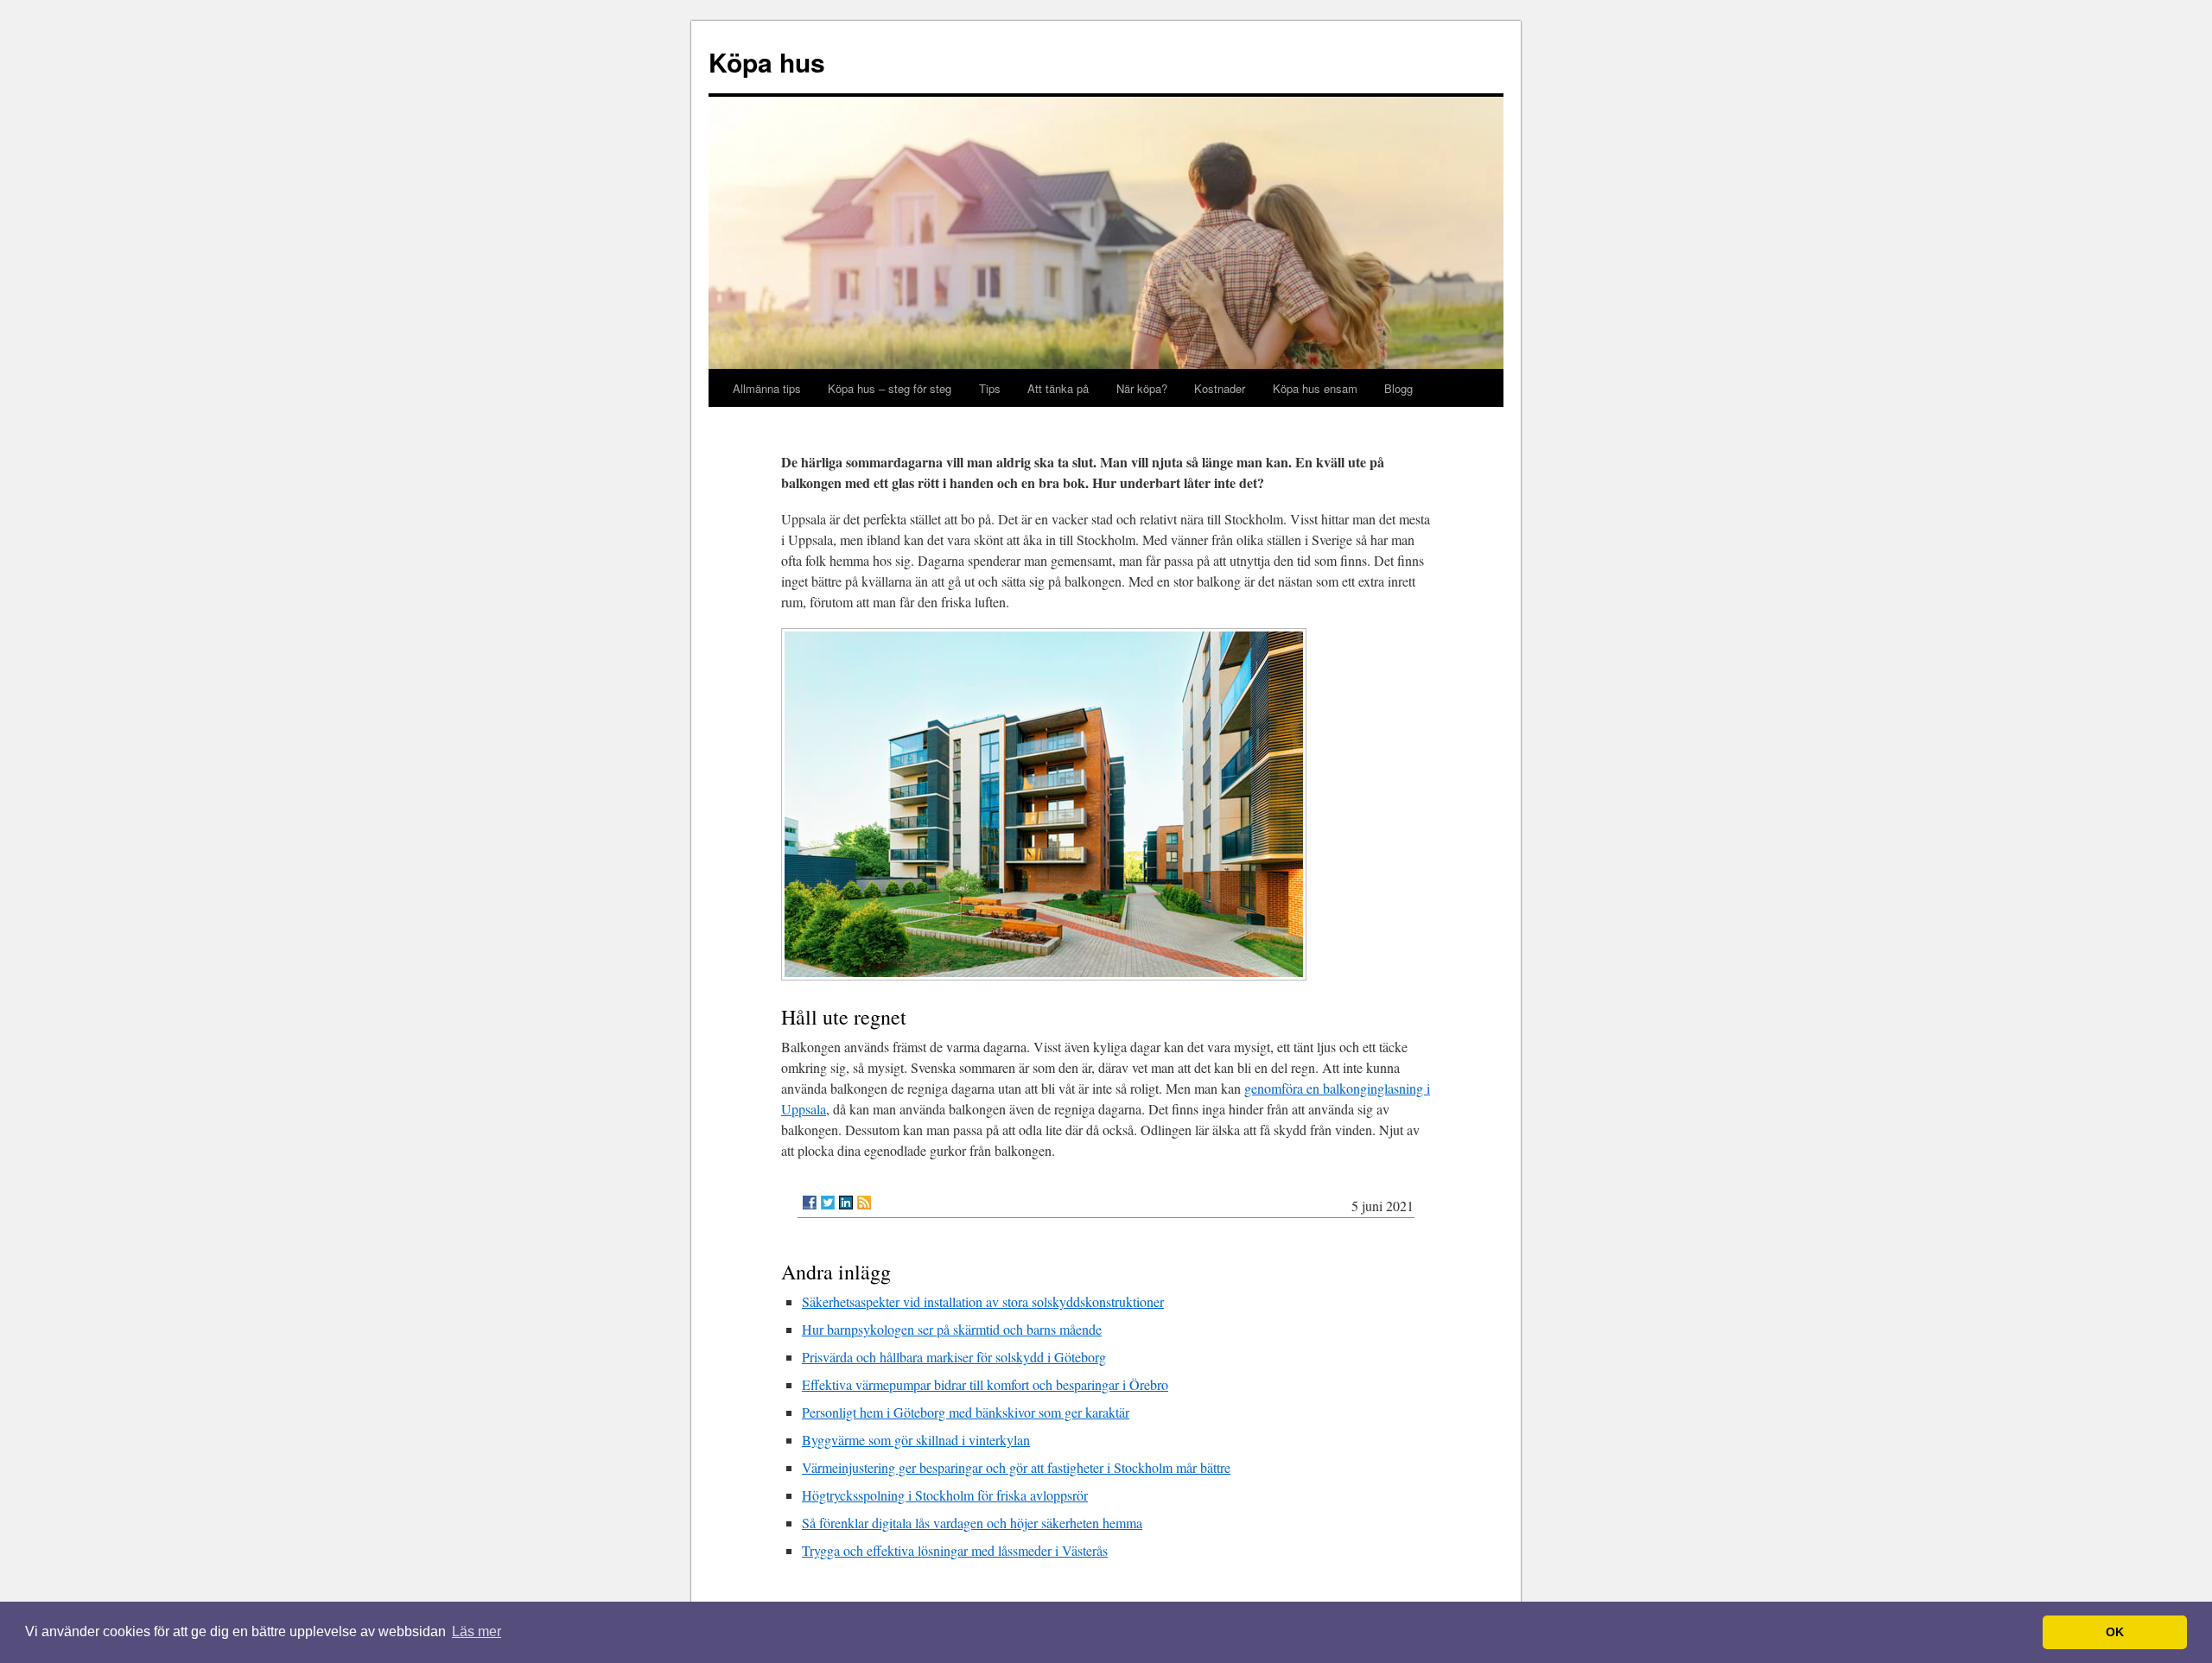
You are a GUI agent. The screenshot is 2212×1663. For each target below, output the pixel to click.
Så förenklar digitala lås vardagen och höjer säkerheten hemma (972, 1523)
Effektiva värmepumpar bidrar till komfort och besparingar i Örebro (985, 1384)
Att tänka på (1058, 388)
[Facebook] (810, 1203)
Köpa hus (767, 62)
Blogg (1398, 388)
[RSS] (864, 1203)
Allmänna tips (767, 388)
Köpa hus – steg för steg (890, 388)
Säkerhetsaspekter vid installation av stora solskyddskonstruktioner (983, 1301)
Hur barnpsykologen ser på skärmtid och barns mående (952, 1329)
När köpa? (1142, 388)
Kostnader (1220, 388)
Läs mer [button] (477, 1631)
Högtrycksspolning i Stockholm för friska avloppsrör (945, 1495)
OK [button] (2115, 1632)
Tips (990, 388)
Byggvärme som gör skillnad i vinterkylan (916, 1440)
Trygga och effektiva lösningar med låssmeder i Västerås (955, 1550)
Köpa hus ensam (1315, 388)
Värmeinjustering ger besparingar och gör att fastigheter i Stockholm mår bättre (1016, 1467)
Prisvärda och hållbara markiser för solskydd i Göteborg (954, 1357)
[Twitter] (828, 1203)
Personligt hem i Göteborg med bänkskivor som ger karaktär (966, 1412)
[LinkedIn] (846, 1203)
